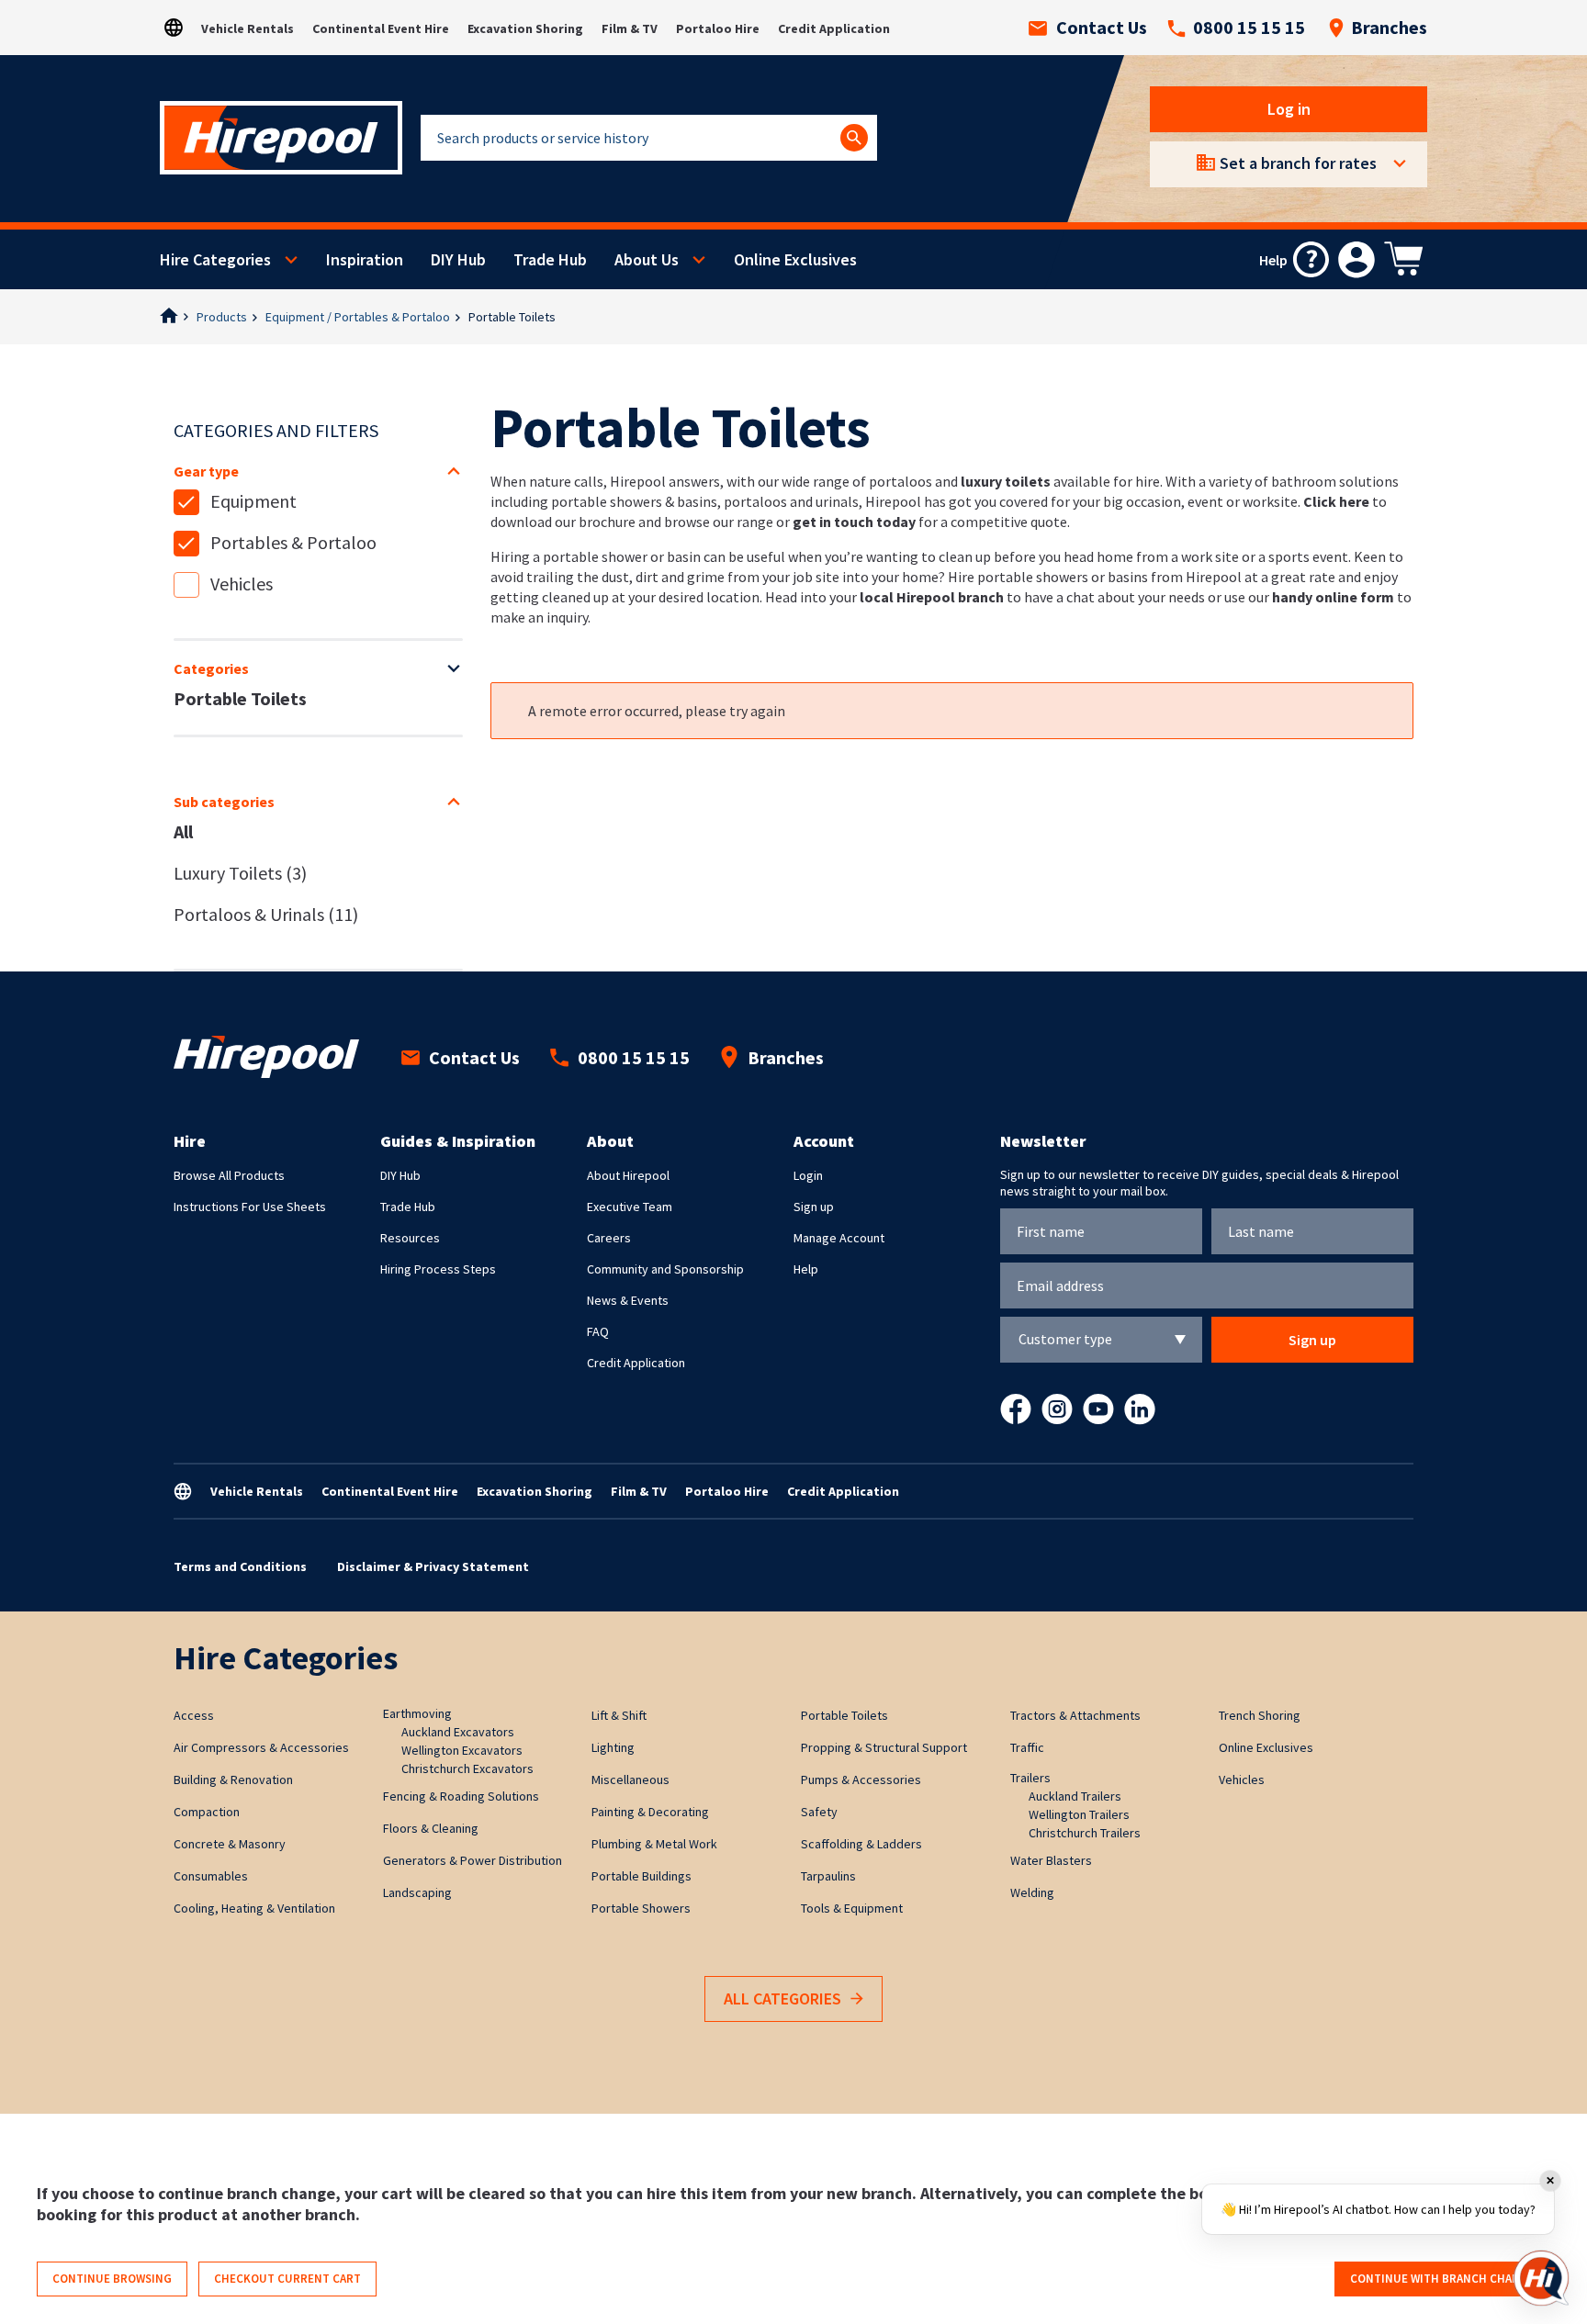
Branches (1389, 28)
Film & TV (630, 28)
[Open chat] (1541, 2278)
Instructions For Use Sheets (250, 1207)
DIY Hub (458, 259)
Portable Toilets (240, 698)
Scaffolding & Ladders (861, 1844)
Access (194, 1715)
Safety (819, 1812)
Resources (410, 1238)
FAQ (598, 1331)
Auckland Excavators (458, 1732)
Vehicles (242, 584)
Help (806, 1269)
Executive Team (630, 1207)
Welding (1032, 1892)
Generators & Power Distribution (473, 1860)
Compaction (207, 1812)
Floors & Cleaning (431, 1828)
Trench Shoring (1260, 1715)
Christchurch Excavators (467, 1768)
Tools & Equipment (852, 1908)
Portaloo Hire (718, 28)
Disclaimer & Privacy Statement (433, 1566)
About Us (647, 259)
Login (808, 1175)
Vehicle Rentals (248, 28)
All (183, 831)
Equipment (253, 501)
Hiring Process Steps (438, 1269)
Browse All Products (229, 1175)
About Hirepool (628, 1175)
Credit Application (834, 28)
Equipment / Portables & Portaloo (358, 317)
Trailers (1030, 1778)
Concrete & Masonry (230, 1844)
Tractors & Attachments (1075, 1715)
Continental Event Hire (381, 28)
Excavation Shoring (525, 28)
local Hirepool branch (932, 597)
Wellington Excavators (462, 1750)
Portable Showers (641, 1908)
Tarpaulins (828, 1876)
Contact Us (1102, 28)
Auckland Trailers (1075, 1796)
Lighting (613, 1747)
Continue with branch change (1442, 2279)
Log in (1289, 109)
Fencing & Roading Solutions (461, 1796)
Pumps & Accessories (861, 1779)
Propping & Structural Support (884, 1747)
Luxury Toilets (240, 873)
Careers (609, 1238)
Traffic (1027, 1747)
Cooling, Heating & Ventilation (254, 1908)
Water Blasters (1051, 1860)
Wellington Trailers (1079, 1814)
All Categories (782, 1998)
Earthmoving (417, 1713)
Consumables (211, 1876)
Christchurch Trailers (1085, 1833)
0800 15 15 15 (1249, 28)
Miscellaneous (630, 1779)
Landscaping (417, 1892)
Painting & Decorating (650, 1812)
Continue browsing (112, 2279)
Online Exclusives (795, 259)
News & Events (628, 1300)
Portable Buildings (642, 1876)
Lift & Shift (619, 1715)
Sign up (814, 1207)
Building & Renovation (233, 1779)
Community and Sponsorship (665, 1269)
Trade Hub (550, 259)
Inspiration (365, 259)
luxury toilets (1006, 481)
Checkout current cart (287, 2279)
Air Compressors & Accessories (261, 1747)
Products (222, 317)
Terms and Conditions (240, 1566)
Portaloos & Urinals (266, 914)
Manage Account (839, 1238)
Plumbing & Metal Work (654, 1844)
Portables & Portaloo (293, 542)
